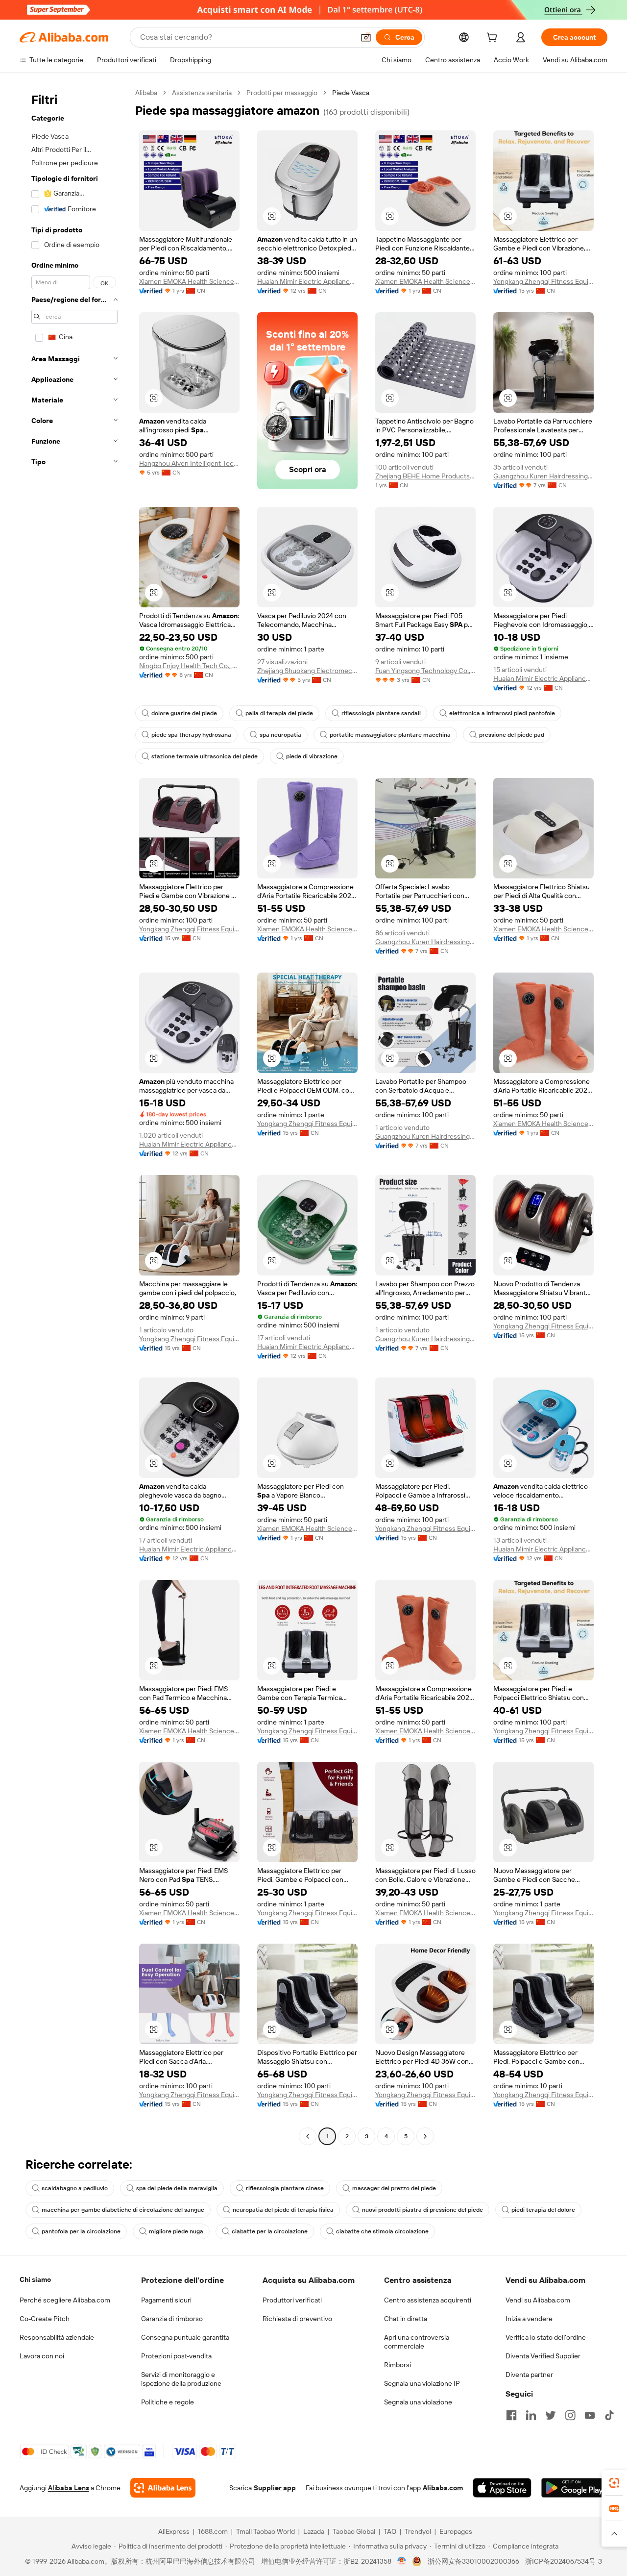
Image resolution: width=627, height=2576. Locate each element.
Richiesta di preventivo (297, 2319)
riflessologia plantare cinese (285, 2188)
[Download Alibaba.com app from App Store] (502, 2488)
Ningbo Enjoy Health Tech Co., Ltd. (189, 666)
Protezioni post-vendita (176, 2356)
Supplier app (275, 2488)
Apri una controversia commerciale (417, 2342)
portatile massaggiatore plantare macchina (390, 735)
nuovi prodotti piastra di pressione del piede (422, 2210)
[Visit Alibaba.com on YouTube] (590, 2415)
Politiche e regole (168, 2402)
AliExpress (174, 2531)
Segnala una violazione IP (422, 2383)
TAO (390, 2531)
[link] (614, 2483)
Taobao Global (354, 2531)
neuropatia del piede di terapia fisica (283, 2210)
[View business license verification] (402, 2561)
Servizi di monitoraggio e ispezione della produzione (181, 2379)
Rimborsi (398, 2365)
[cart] (494, 39)
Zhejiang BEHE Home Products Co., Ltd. (425, 476)
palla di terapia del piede (279, 713)
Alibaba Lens (69, 2488)
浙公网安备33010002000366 (473, 2561)
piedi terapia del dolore (543, 2210)
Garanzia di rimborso (172, 2319)
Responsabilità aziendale (57, 2337)
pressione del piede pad (512, 735)
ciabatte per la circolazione (270, 2231)
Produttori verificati (292, 2300)
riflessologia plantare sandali (381, 713)
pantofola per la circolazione (81, 2231)
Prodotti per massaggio (282, 93)
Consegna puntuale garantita (185, 2337)
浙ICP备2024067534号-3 (564, 2561)
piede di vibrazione (312, 756)
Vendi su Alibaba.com (538, 2300)
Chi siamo (35, 2279)
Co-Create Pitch (45, 2319)
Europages (456, 2531)
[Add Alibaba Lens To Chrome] (163, 2488)
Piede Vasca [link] (351, 93)
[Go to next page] (425, 2136)
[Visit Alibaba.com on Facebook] (511, 2415)
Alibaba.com (443, 2488)
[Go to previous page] (308, 2136)
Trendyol (418, 2531)
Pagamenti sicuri (166, 2300)
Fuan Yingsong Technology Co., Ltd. (425, 671)
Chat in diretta (406, 2319)
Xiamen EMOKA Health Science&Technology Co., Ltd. (189, 281)
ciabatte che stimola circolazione (382, 2231)
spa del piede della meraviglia (177, 2188)
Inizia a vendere (529, 2319)
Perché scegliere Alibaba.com (65, 2300)
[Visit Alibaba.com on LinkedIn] (531, 2415)
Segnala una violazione (418, 2402)
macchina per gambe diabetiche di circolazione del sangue (123, 2210)
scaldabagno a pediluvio (75, 2188)
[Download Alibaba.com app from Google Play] (574, 2488)
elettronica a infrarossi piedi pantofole (502, 713)
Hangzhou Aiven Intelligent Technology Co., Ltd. (189, 463)
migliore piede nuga (176, 2231)
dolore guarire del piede (184, 713)
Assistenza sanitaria (202, 93)
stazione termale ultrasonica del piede (205, 756)
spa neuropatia (280, 735)
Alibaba (146, 93)
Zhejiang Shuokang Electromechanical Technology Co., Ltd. (307, 671)
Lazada (314, 2531)
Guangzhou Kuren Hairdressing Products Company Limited (543, 476)
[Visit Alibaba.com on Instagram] (570, 2415)
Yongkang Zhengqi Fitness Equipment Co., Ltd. (543, 281)
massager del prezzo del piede (394, 2188)
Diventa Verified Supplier (543, 2356)
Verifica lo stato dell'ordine (546, 2337)
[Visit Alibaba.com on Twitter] (551, 2415)
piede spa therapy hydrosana (191, 735)
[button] (366, 37)
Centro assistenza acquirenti (428, 2300)
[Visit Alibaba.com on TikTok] (609, 2415)
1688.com (213, 2531)
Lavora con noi (42, 2356)
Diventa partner (529, 2375)
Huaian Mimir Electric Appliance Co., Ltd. (307, 281)
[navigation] (74, 1116)
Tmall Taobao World (265, 2531)
